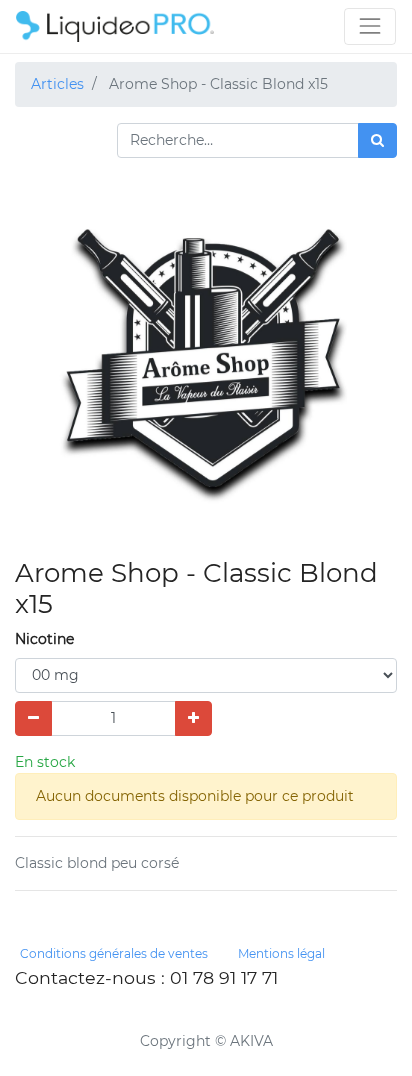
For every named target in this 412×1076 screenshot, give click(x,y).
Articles (57, 84)
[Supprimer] (33, 718)
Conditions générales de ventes (114, 953)
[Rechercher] (377, 140)
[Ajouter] (193, 718)
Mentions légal (281, 953)
